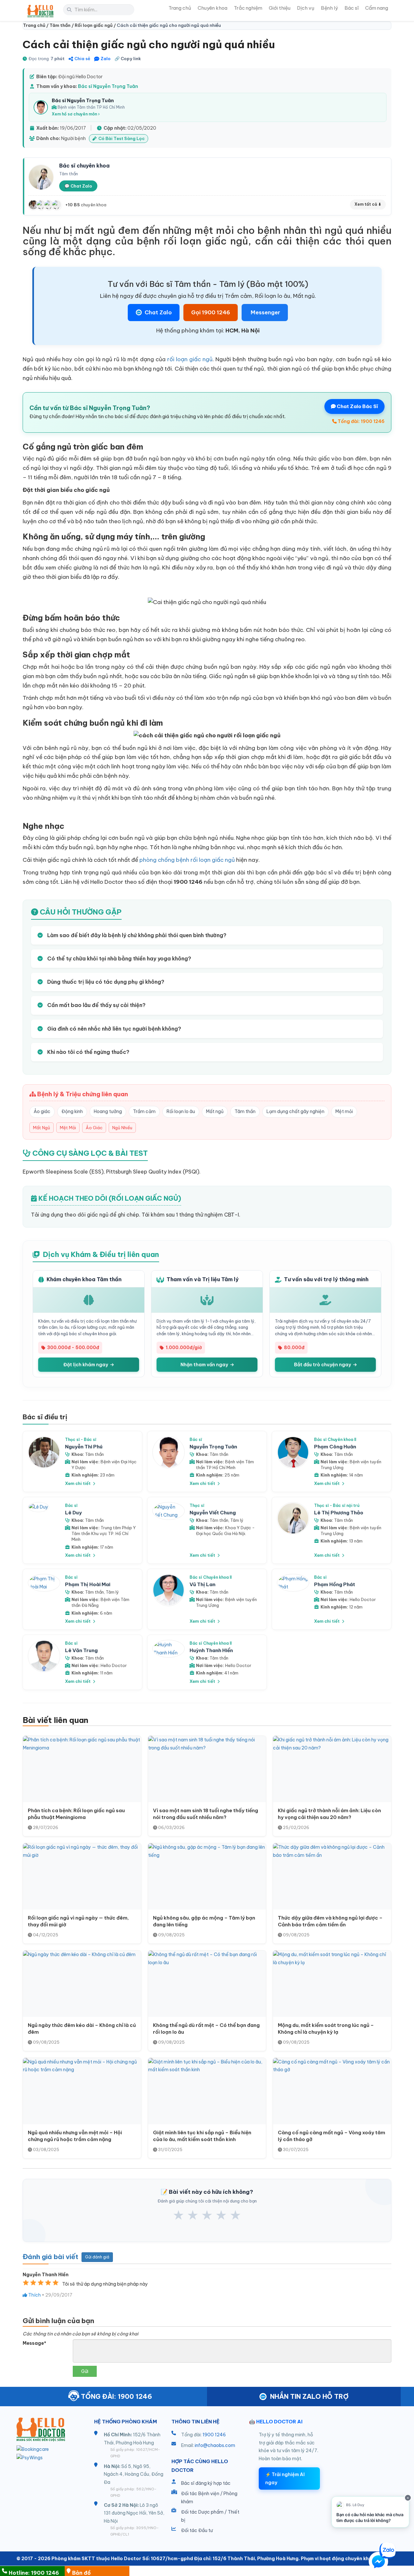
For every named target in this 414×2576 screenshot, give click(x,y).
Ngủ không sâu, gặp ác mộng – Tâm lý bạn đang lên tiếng (204, 1921)
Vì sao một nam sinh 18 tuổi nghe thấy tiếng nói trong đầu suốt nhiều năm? (206, 1814)
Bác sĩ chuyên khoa (84, 166)
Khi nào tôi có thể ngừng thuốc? (88, 1052)
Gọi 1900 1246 (211, 312)
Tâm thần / (62, 25)
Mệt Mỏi (68, 1128)
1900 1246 (214, 2435)
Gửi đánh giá (97, 2257)
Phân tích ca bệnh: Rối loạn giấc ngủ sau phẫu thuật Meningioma (76, 1814)
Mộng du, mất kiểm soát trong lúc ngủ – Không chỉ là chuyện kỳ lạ (326, 2029)
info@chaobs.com (215, 2445)
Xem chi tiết (78, 1483)
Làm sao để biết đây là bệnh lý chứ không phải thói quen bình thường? (136, 935)
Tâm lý (237, 1520)
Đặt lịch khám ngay (86, 1365)
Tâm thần (245, 1111)
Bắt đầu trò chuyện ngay (323, 1365)
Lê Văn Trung (81, 1650)
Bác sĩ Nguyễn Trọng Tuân (108, 86)
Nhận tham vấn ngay (205, 1365)
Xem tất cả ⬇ (368, 204)
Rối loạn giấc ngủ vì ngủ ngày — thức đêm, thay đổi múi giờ (78, 1921)
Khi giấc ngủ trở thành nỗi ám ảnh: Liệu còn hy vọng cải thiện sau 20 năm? (329, 1814)
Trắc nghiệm (248, 8)
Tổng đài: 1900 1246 (361, 421)
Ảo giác (42, 1111)
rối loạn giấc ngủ (190, 359)
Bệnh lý (329, 8)
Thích (34, 2295)
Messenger (265, 312)
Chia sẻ (82, 59)
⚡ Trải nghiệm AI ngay (285, 2479)
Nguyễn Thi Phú (84, 1447)
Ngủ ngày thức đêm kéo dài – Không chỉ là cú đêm (82, 2029)
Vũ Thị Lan (202, 1584)
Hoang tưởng (108, 1111)
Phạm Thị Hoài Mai (88, 1584)
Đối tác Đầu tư (197, 2530)
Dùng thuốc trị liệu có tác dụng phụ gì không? (105, 982)
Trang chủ (180, 8)
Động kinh (72, 1111)
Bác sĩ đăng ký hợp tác (206, 2483)
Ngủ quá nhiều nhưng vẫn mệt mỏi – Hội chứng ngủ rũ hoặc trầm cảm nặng (75, 2136)
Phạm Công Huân (335, 1447)
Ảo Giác (94, 1128)
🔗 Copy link (128, 59)
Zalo (106, 59)
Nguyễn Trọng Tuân (213, 1447)
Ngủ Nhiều (122, 1128)
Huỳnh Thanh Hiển (211, 1650)
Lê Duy (73, 1513)
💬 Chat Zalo (78, 186)
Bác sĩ (352, 8)
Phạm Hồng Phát (335, 1584)
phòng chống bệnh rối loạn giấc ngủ (187, 860)
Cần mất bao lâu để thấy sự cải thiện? (96, 1005)
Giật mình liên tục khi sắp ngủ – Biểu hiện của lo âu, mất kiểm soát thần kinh (202, 2136)
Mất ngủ (215, 1111)
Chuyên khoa (212, 8)
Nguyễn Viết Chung (213, 1513)
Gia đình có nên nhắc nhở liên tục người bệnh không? (114, 1029)
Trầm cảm (144, 1111)
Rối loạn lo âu (181, 1111)
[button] (378, 2563)
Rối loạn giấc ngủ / (96, 25)
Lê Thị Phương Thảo (339, 1513)
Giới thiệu (280, 8)
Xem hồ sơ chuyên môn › (76, 114)
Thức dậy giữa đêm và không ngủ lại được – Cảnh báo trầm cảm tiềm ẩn (330, 1921)
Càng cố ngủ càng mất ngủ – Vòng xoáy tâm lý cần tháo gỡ (332, 2136)
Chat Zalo (158, 312)
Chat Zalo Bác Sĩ (357, 406)
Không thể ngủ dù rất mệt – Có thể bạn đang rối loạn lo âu (206, 2029)
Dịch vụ (306, 8)
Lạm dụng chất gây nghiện (295, 1111)
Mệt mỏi (344, 1111)
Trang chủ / (36, 25)
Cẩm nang (377, 8)
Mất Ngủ (42, 1128)
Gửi (85, 2371)
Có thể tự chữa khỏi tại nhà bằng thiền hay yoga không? (119, 958)
